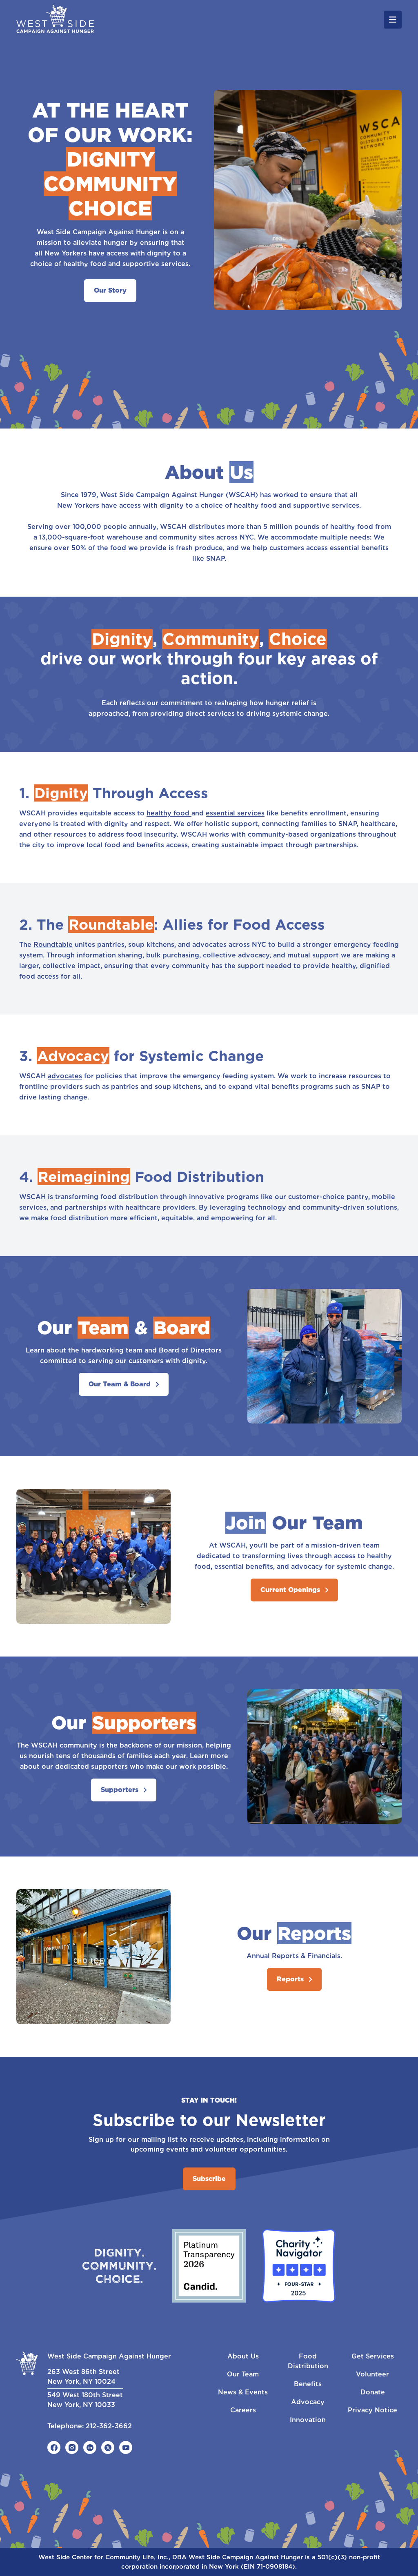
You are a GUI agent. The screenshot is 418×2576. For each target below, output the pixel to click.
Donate (373, 2392)
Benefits (308, 2384)
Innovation (308, 2420)
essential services (235, 813)
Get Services (373, 2356)
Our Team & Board (120, 1384)
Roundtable (53, 945)
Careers (243, 2410)
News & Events (243, 2392)
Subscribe (209, 2179)
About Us (243, 2356)
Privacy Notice (372, 2410)
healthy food (169, 813)
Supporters (120, 1790)
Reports (290, 1979)
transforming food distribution (108, 1197)
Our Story (110, 290)
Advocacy (308, 2402)
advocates (65, 1076)
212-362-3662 (109, 2426)
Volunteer (372, 2374)
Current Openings (290, 1590)
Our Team (243, 2374)
